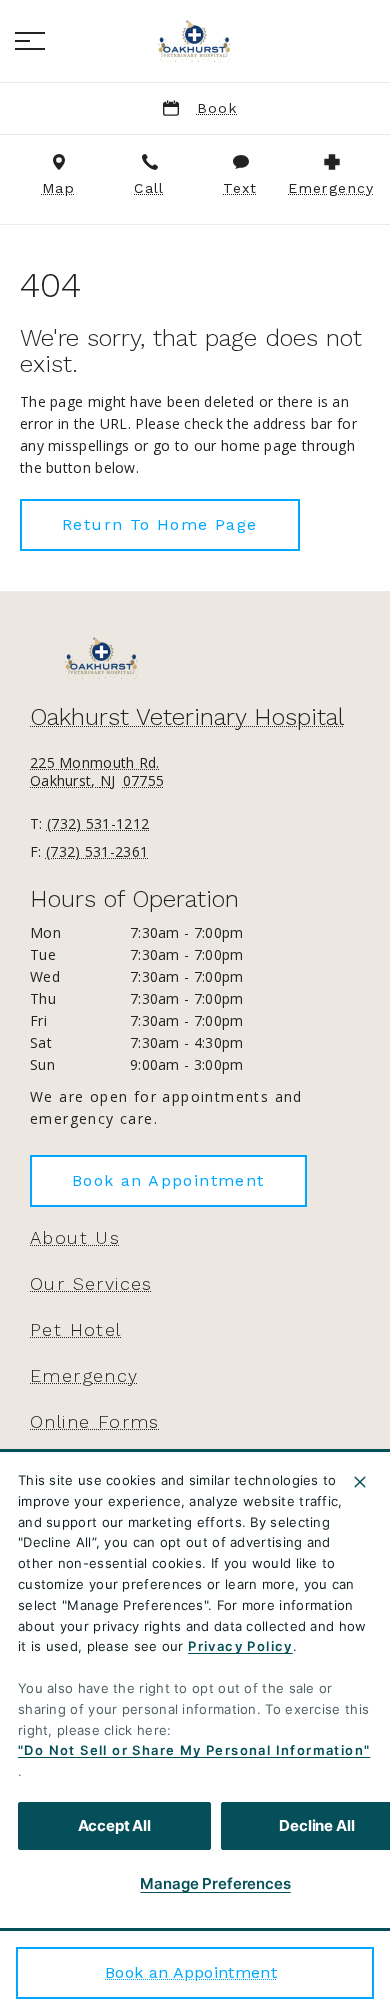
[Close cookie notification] (360, 1482)
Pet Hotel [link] (76, 1330)
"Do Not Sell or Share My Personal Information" (194, 1750)
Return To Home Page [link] (160, 524)
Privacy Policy (240, 1646)
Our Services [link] (91, 1284)
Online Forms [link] (95, 1422)
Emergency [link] (84, 1376)
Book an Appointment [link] (191, 1972)
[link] (195, 41)
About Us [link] (75, 1238)
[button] (30, 41)
